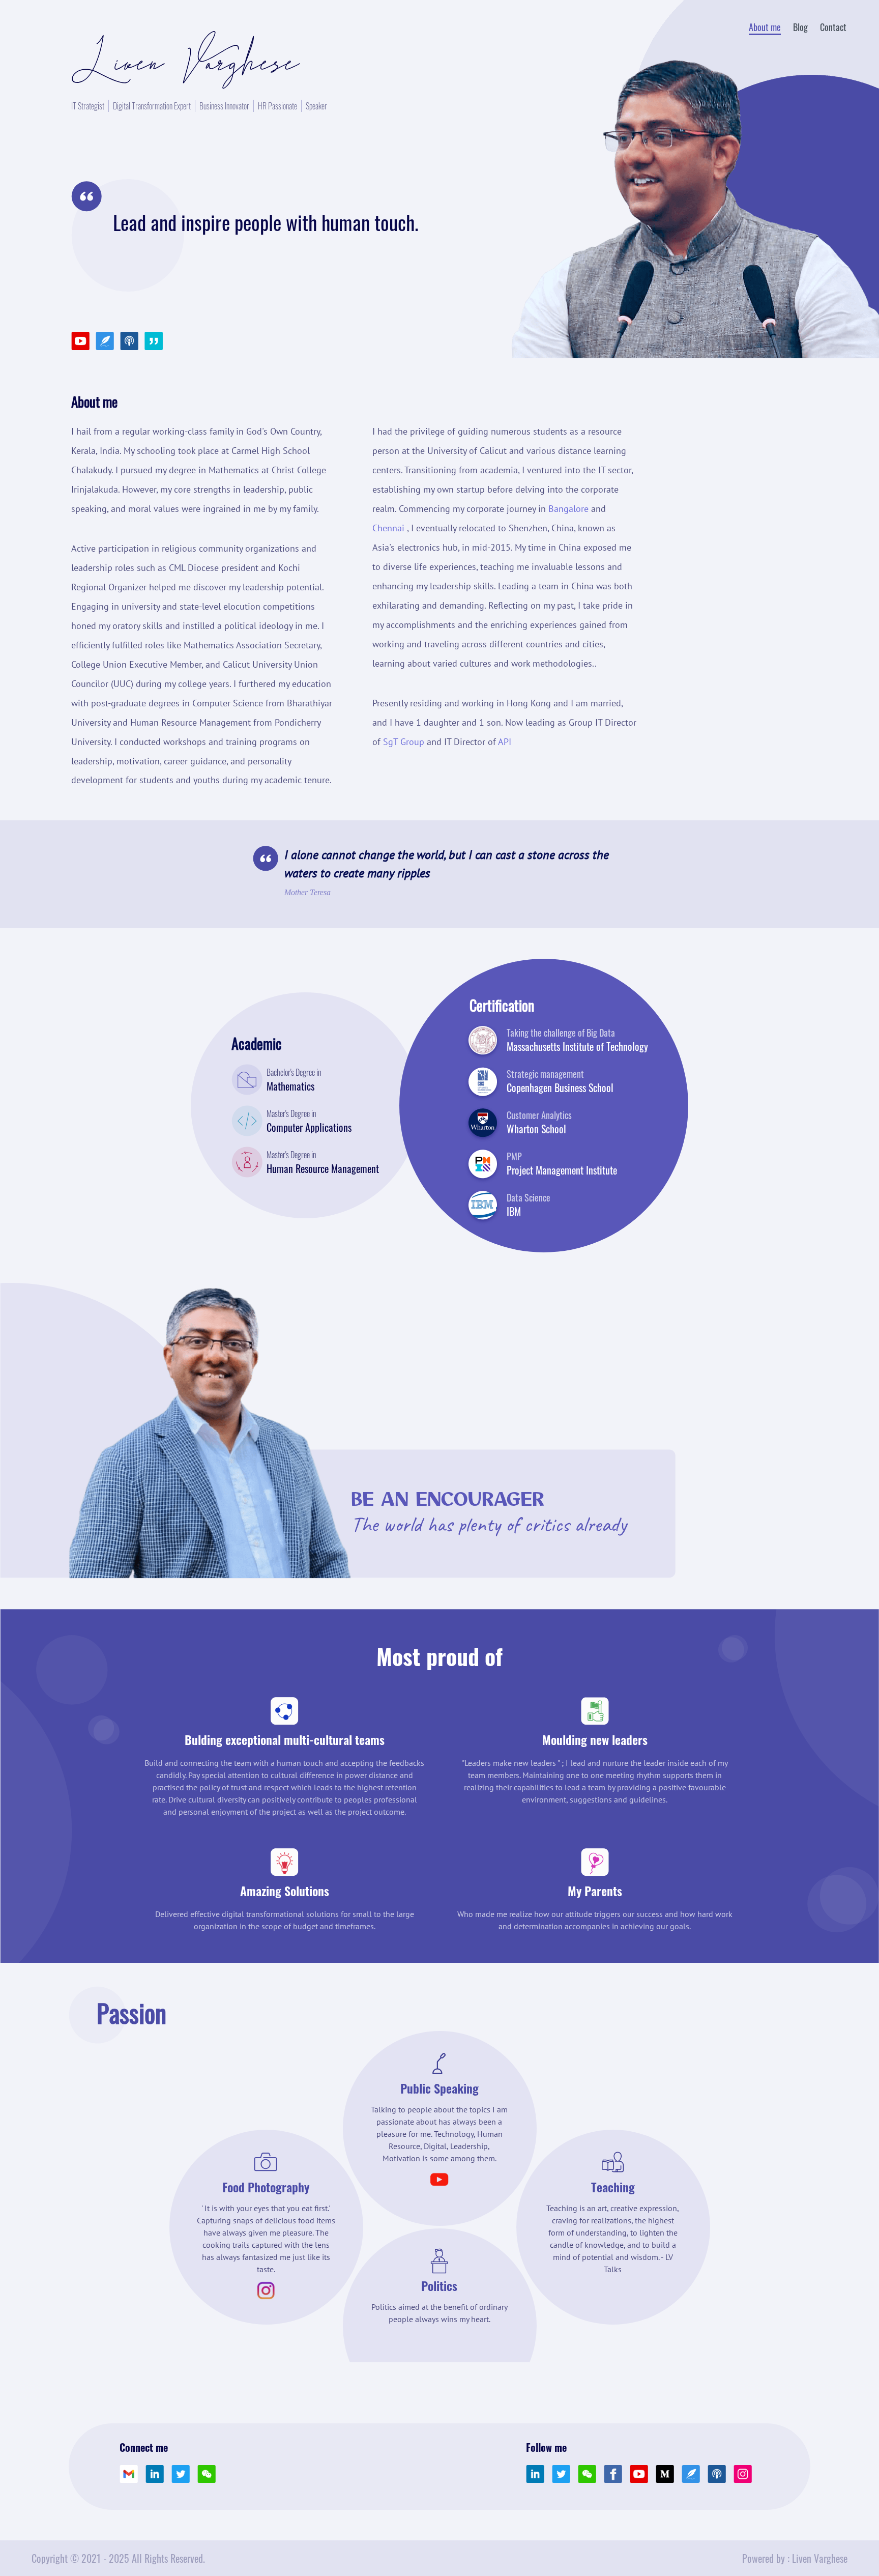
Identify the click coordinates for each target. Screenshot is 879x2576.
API (505, 742)
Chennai (388, 528)
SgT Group (404, 742)
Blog (800, 27)
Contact (833, 27)
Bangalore (568, 509)
